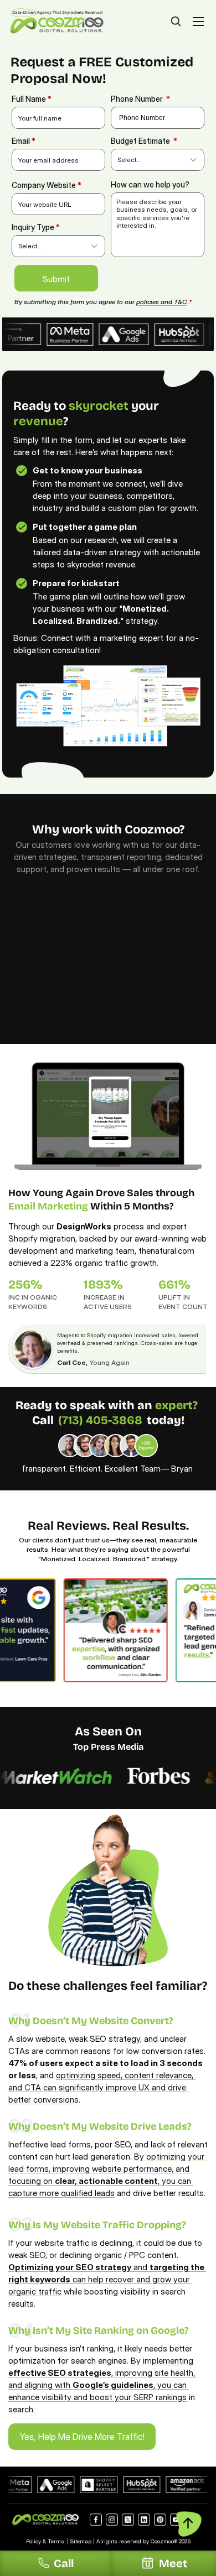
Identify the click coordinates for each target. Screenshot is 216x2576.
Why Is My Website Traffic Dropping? (97, 2225)
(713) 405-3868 (100, 1420)
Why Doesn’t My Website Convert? (91, 2021)
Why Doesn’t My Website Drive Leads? (100, 2126)
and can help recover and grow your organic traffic (107, 2279)
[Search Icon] (176, 22)
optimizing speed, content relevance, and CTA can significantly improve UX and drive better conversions (102, 2087)
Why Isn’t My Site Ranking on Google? (99, 2330)
